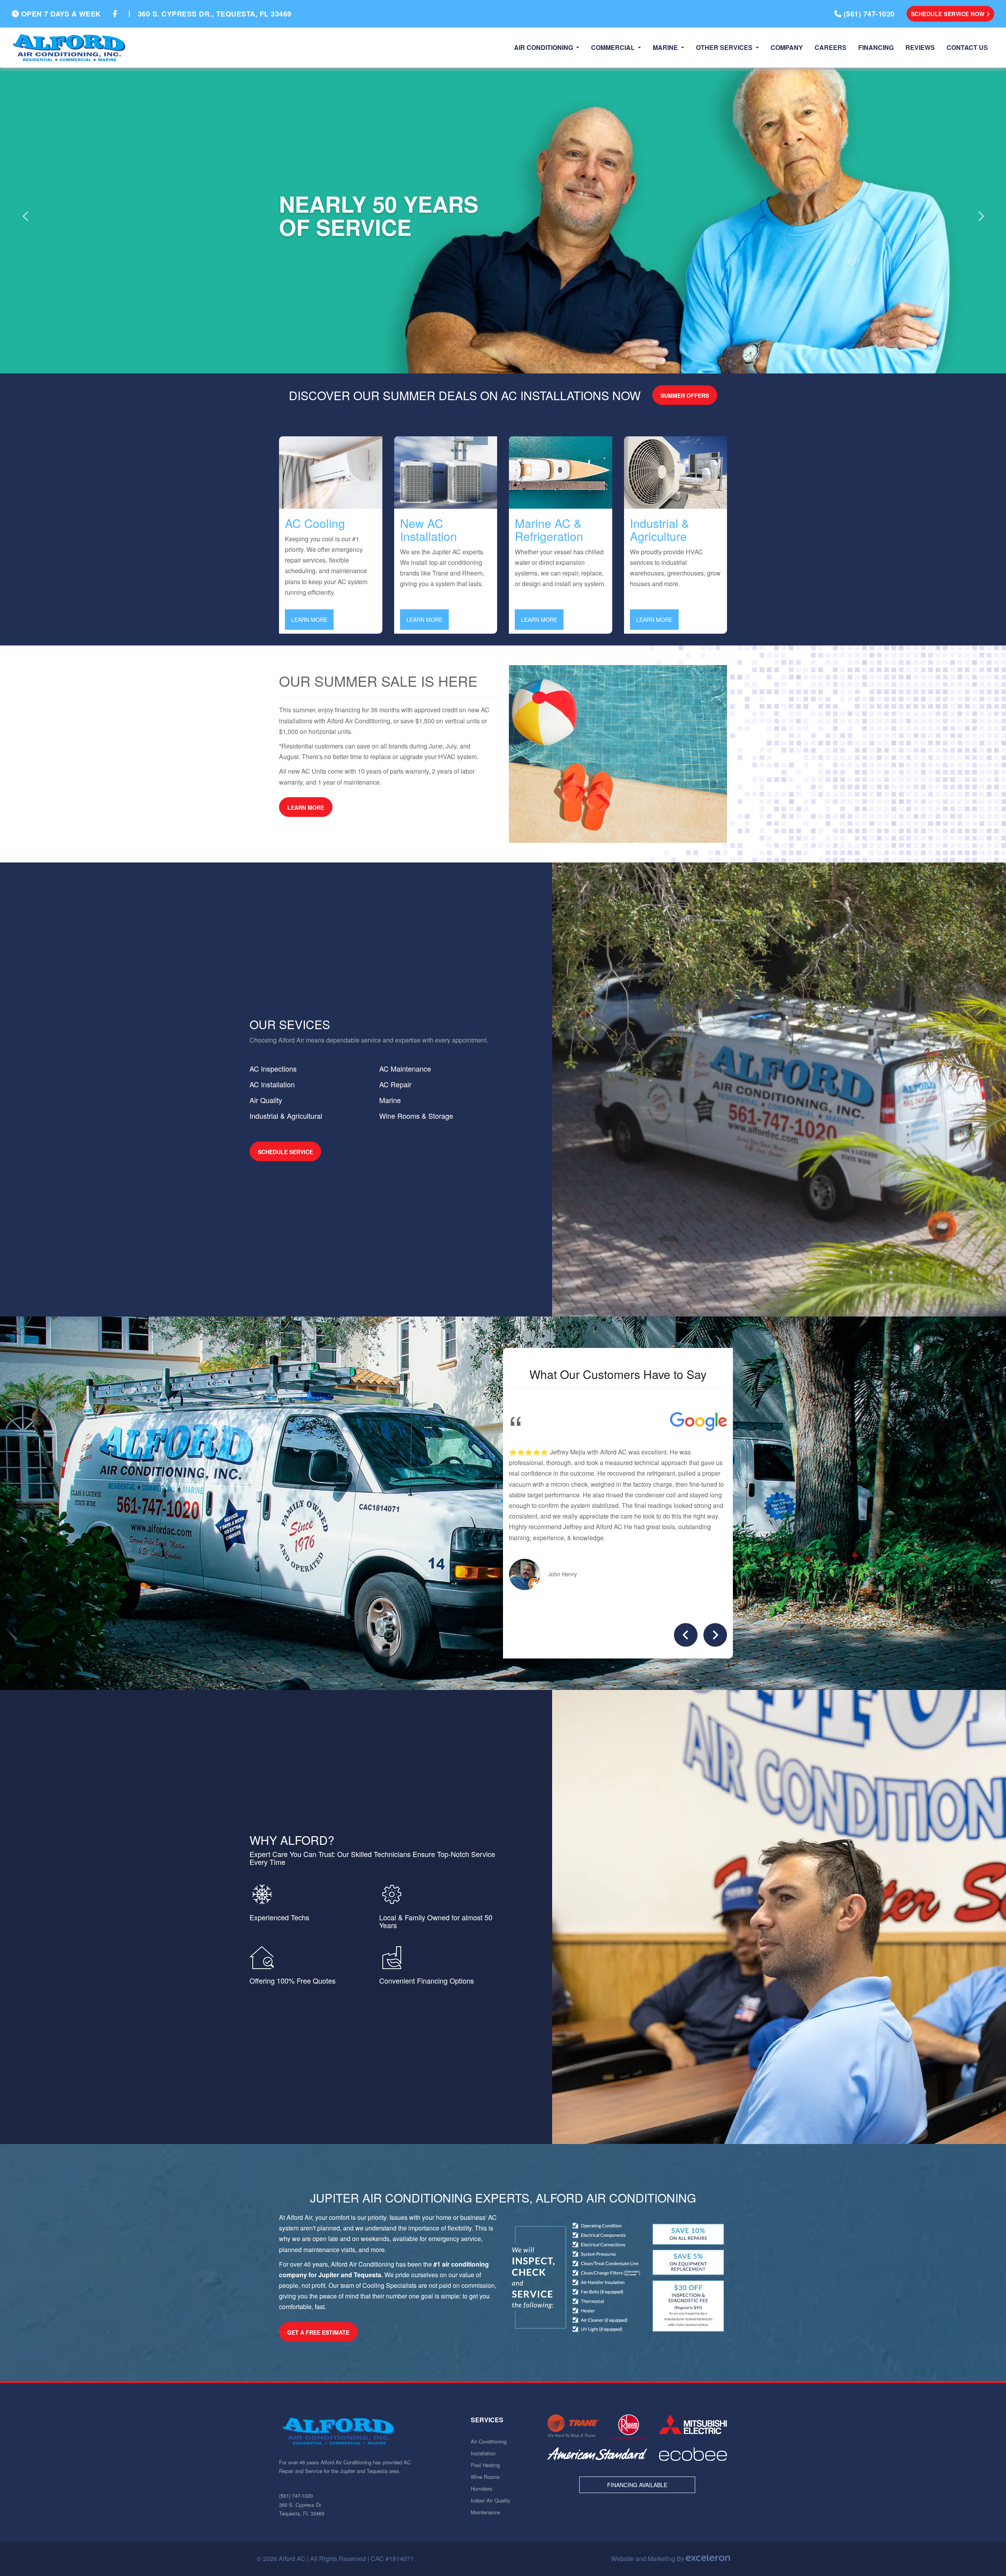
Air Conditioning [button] (544, 47)
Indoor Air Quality (491, 2500)
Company (787, 47)
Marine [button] (666, 47)
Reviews (920, 47)
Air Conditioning (489, 2441)
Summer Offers (685, 395)
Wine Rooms (485, 2477)
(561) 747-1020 (296, 2496)
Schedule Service (285, 1152)
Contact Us (967, 47)
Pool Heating (485, 2465)
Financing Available (637, 2485)
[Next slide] (715, 1635)
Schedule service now (949, 14)
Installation (483, 2453)
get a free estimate (318, 2332)
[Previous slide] (686, 1635)
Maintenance (485, 2512)
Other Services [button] (725, 47)
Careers (831, 47)
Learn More (312, 619)
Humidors (482, 2489)
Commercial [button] (614, 47)
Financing (876, 47)
